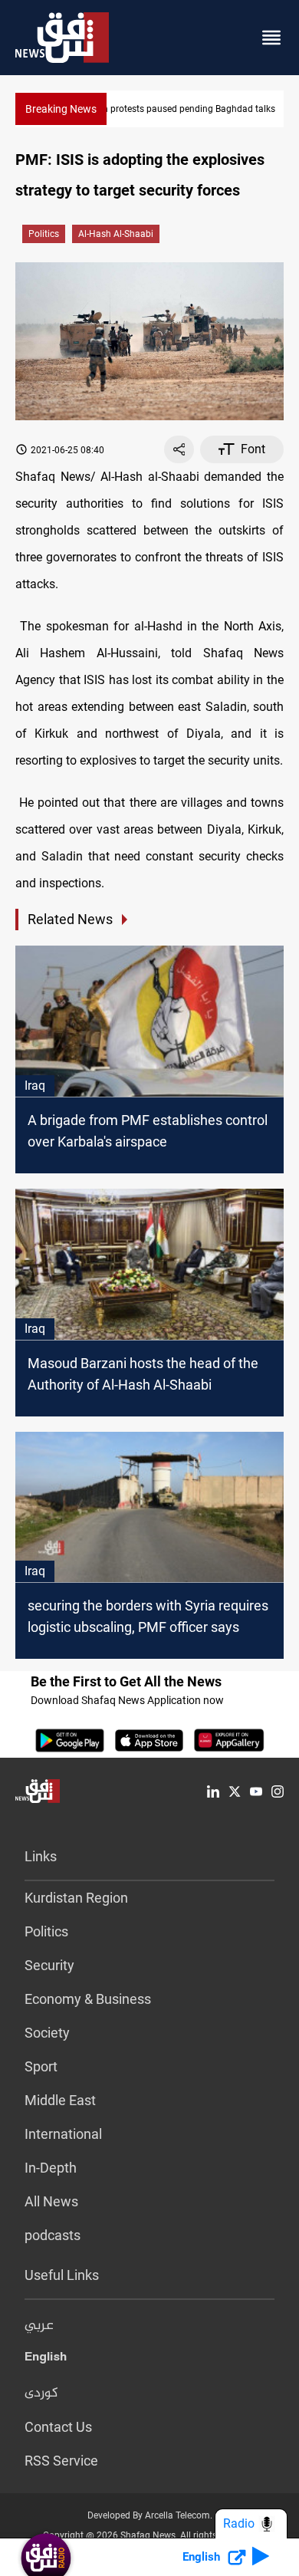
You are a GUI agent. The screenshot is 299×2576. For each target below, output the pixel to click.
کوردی (41, 2393)
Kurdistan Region (76, 1898)
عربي (39, 2326)
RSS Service (61, 2461)
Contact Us (58, 2427)
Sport (41, 2066)
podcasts (53, 2235)
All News (51, 2201)
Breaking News (61, 109)
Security (49, 1965)
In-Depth (51, 2168)
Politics (44, 234)
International (63, 2134)
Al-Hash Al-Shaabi (116, 234)
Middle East (60, 2100)
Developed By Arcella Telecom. (150, 2515)
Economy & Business (88, 1999)
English (46, 2360)
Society (47, 2033)
